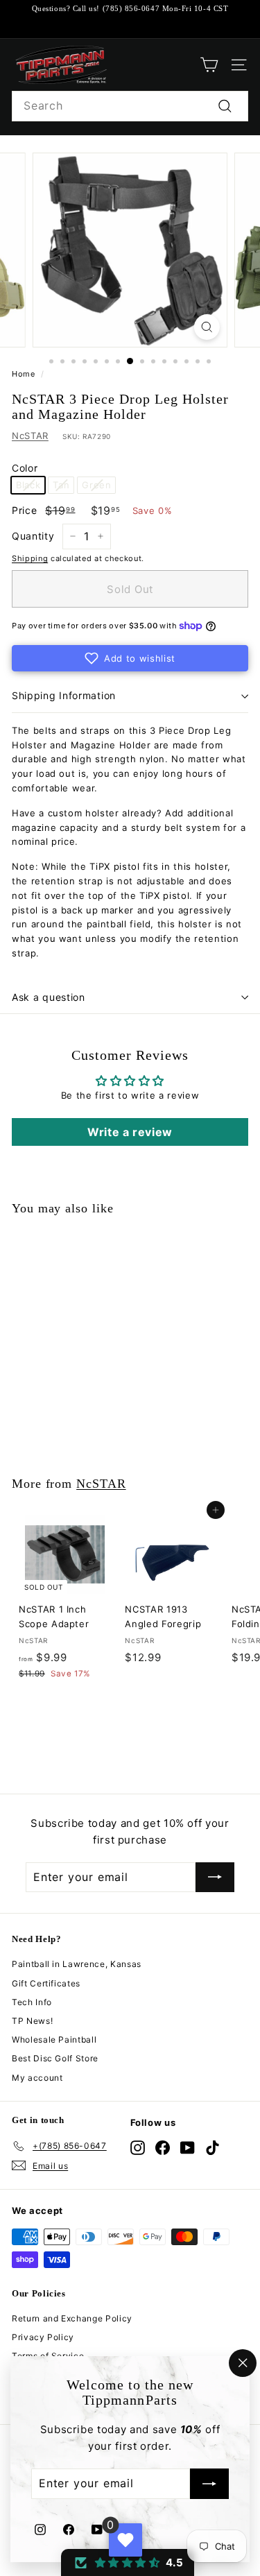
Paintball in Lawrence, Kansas (77, 1964)
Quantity (33, 536)
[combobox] (130, 106)
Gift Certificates (46, 1983)
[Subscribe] (209, 2484)
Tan (61, 485)
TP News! (32, 2021)
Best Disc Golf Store (55, 2058)
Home (24, 374)
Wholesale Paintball (54, 2040)
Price (24, 510)
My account (37, 2078)
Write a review (130, 1132)
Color (25, 468)
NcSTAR (30, 436)
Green (96, 485)
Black (28, 485)
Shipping (30, 558)
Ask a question (49, 997)
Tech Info (32, 2002)
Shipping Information (64, 695)
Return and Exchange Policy (72, 2318)
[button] (130, 658)
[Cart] (209, 65)
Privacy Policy (43, 2337)
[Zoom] (207, 327)
